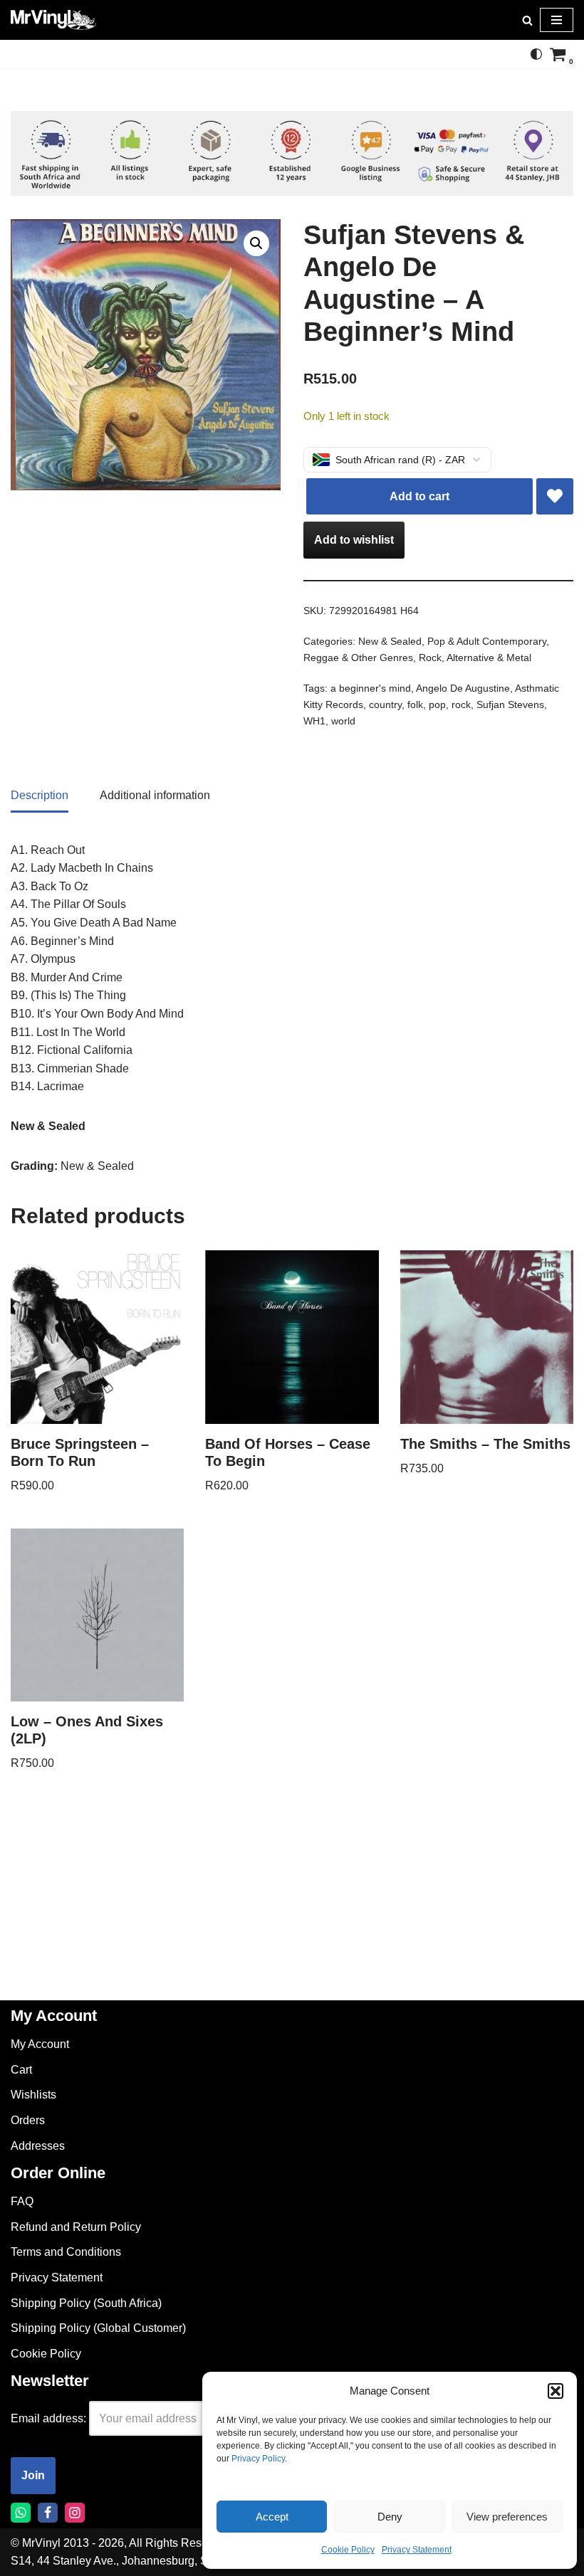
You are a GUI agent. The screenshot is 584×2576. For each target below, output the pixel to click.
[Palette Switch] (536, 54)
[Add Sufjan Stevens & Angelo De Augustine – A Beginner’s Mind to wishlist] (555, 497)
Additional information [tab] (155, 795)
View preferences (507, 2517)
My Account (40, 2044)
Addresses (38, 2146)
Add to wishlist (354, 540)
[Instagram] (75, 2513)
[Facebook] (48, 2513)
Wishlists (33, 2095)
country (385, 704)
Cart (21, 2070)
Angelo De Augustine (463, 688)
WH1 (314, 721)
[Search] (527, 20)
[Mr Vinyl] (53, 20)
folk (415, 704)
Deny (390, 2517)
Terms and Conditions (66, 2252)
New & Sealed (390, 641)
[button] (556, 2391)
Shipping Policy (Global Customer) (98, 2328)
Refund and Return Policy (76, 2227)
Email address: (48, 2418)
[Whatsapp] (21, 2513)
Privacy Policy (258, 2459)
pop (437, 704)
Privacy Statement (417, 2550)
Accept (272, 2517)
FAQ (22, 2201)
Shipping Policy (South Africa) (86, 2303)
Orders (28, 2120)
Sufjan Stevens (510, 704)
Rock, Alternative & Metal (475, 658)
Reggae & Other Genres (358, 658)
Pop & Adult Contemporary (487, 641)
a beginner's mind (371, 688)
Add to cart (419, 496)
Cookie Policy (348, 2550)
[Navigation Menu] (557, 20)
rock (461, 704)
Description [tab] (40, 795)
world (343, 721)
